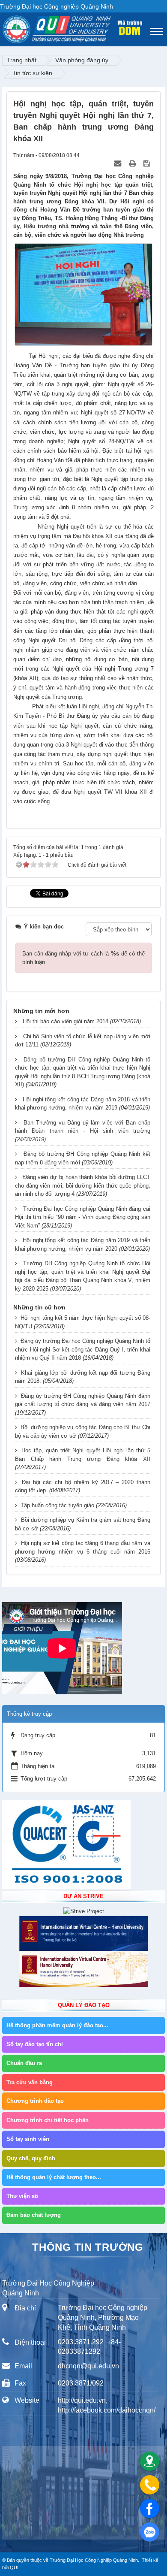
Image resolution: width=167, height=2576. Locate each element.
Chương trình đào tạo (35, 2101)
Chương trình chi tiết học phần (48, 2120)
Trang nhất (22, 60)
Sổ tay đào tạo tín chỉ (35, 2044)
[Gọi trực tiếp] (150, 2485)
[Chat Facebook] (150, 2508)
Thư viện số (22, 2196)
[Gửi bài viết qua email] (118, 164)
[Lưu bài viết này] (148, 164)
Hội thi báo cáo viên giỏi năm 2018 (66, 1021)
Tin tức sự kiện (32, 73)
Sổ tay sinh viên (28, 2139)
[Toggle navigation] (157, 31)
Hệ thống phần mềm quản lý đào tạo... (57, 2025)
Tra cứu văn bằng (30, 2082)
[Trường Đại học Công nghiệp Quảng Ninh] (3, 27)
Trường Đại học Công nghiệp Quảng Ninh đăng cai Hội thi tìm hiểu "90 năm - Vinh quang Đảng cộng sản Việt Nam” (83, 1217)
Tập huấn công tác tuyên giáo (57, 1505)
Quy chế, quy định (31, 2158)
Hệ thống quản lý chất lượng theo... (54, 2177)
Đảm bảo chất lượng (34, 2215)
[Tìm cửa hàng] (150, 2461)
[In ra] (133, 164)
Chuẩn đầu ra (24, 2063)
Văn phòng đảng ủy (82, 60)
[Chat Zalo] (150, 2532)
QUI (14, 2567)
